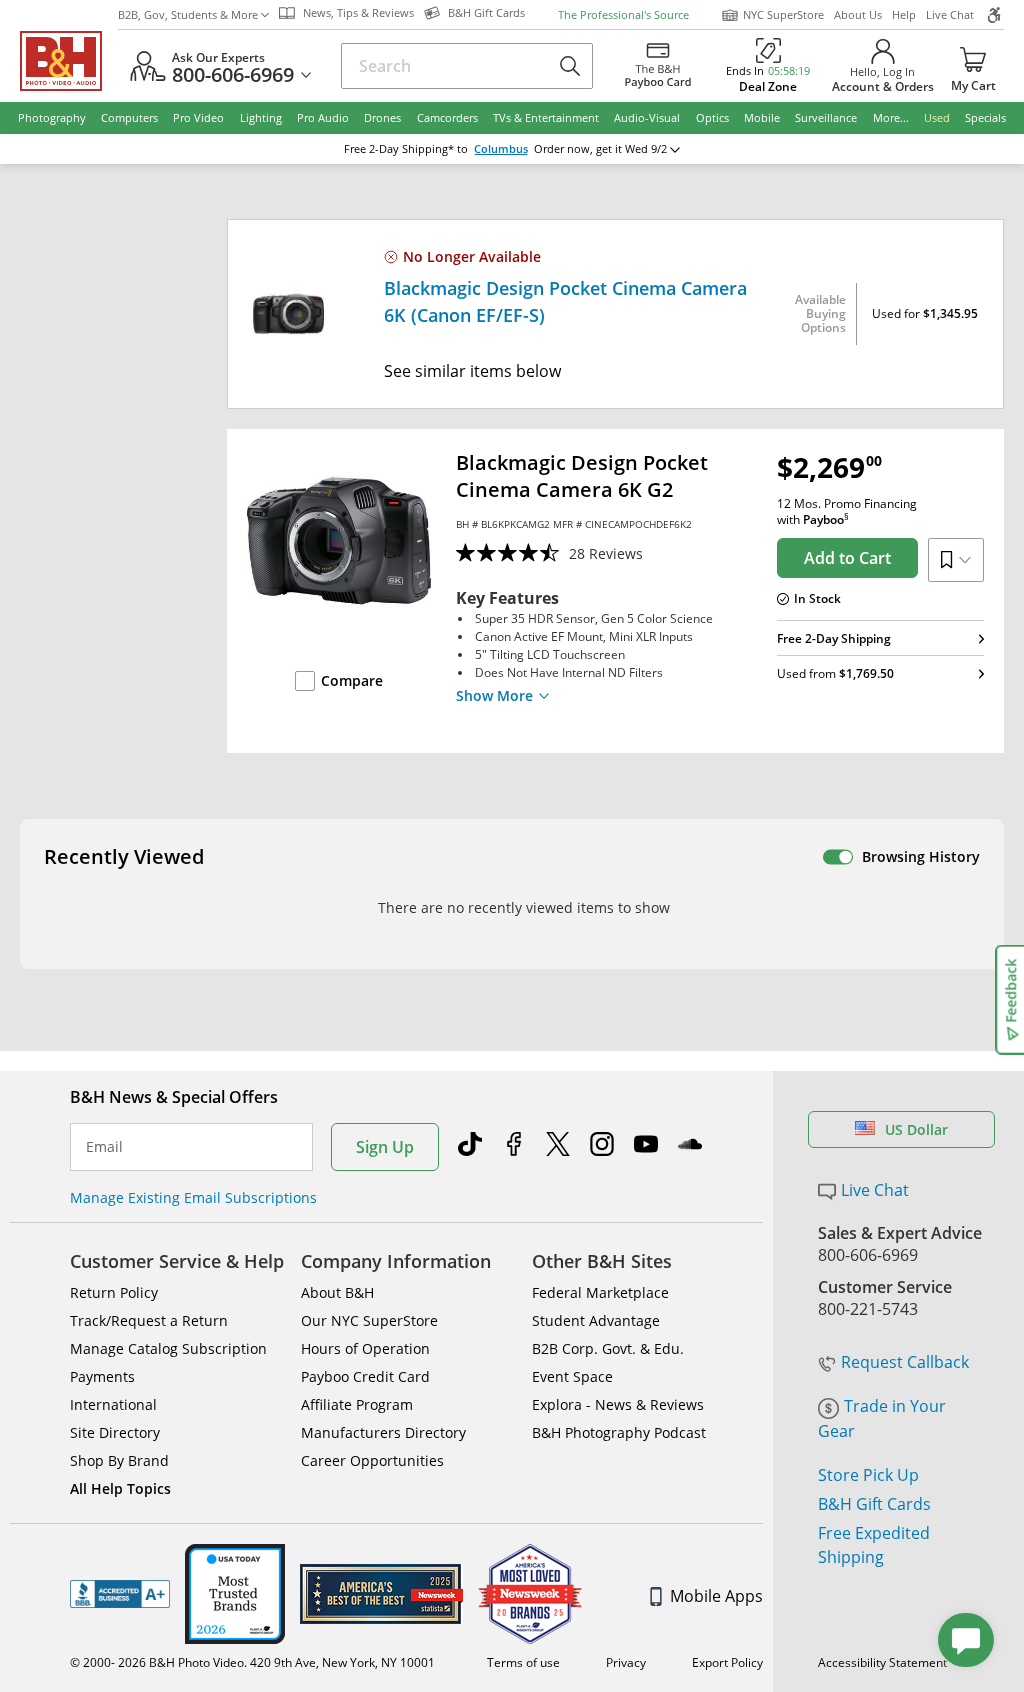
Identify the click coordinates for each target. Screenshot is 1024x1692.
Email (104, 1147)
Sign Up (385, 1147)
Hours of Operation (365, 1348)
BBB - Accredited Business (120, 1594)
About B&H (337, 1292)
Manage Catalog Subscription (168, 1348)
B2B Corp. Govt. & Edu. (608, 1348)
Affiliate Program (357, 1404)
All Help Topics (120, 1488)
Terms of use (523, 1662)
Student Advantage (596, 1320)
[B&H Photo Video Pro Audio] (69, 61)
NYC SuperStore (783, 14)
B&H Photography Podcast (619, 1432)
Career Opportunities (372, 1460)
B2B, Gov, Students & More (188, 14)
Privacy (626, 1662)
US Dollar (916, 1129)
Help (904, 14)
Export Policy (727, 1662)
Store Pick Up (868, 1475)
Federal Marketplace (600, 1292)
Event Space (572, 1376)
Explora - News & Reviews (618, 1404)
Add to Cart (847, 558)
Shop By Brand (119, 1460)
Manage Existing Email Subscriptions (193, 1197)
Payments (102, 1376)
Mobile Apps (716, 1596)
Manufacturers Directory (383, 1432)
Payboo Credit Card (365, 1376)
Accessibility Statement (882, 1662)
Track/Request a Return (149, 1320)
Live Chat (950, 14)
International (113, 1404)
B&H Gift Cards (874, 1504)
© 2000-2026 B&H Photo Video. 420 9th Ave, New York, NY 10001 (252, 1662)
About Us (858, 14)
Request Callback (905, 1362)
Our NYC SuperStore (369, 1320)
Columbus (501, 149)
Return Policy (114, 1292)
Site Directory (115, 1432)
